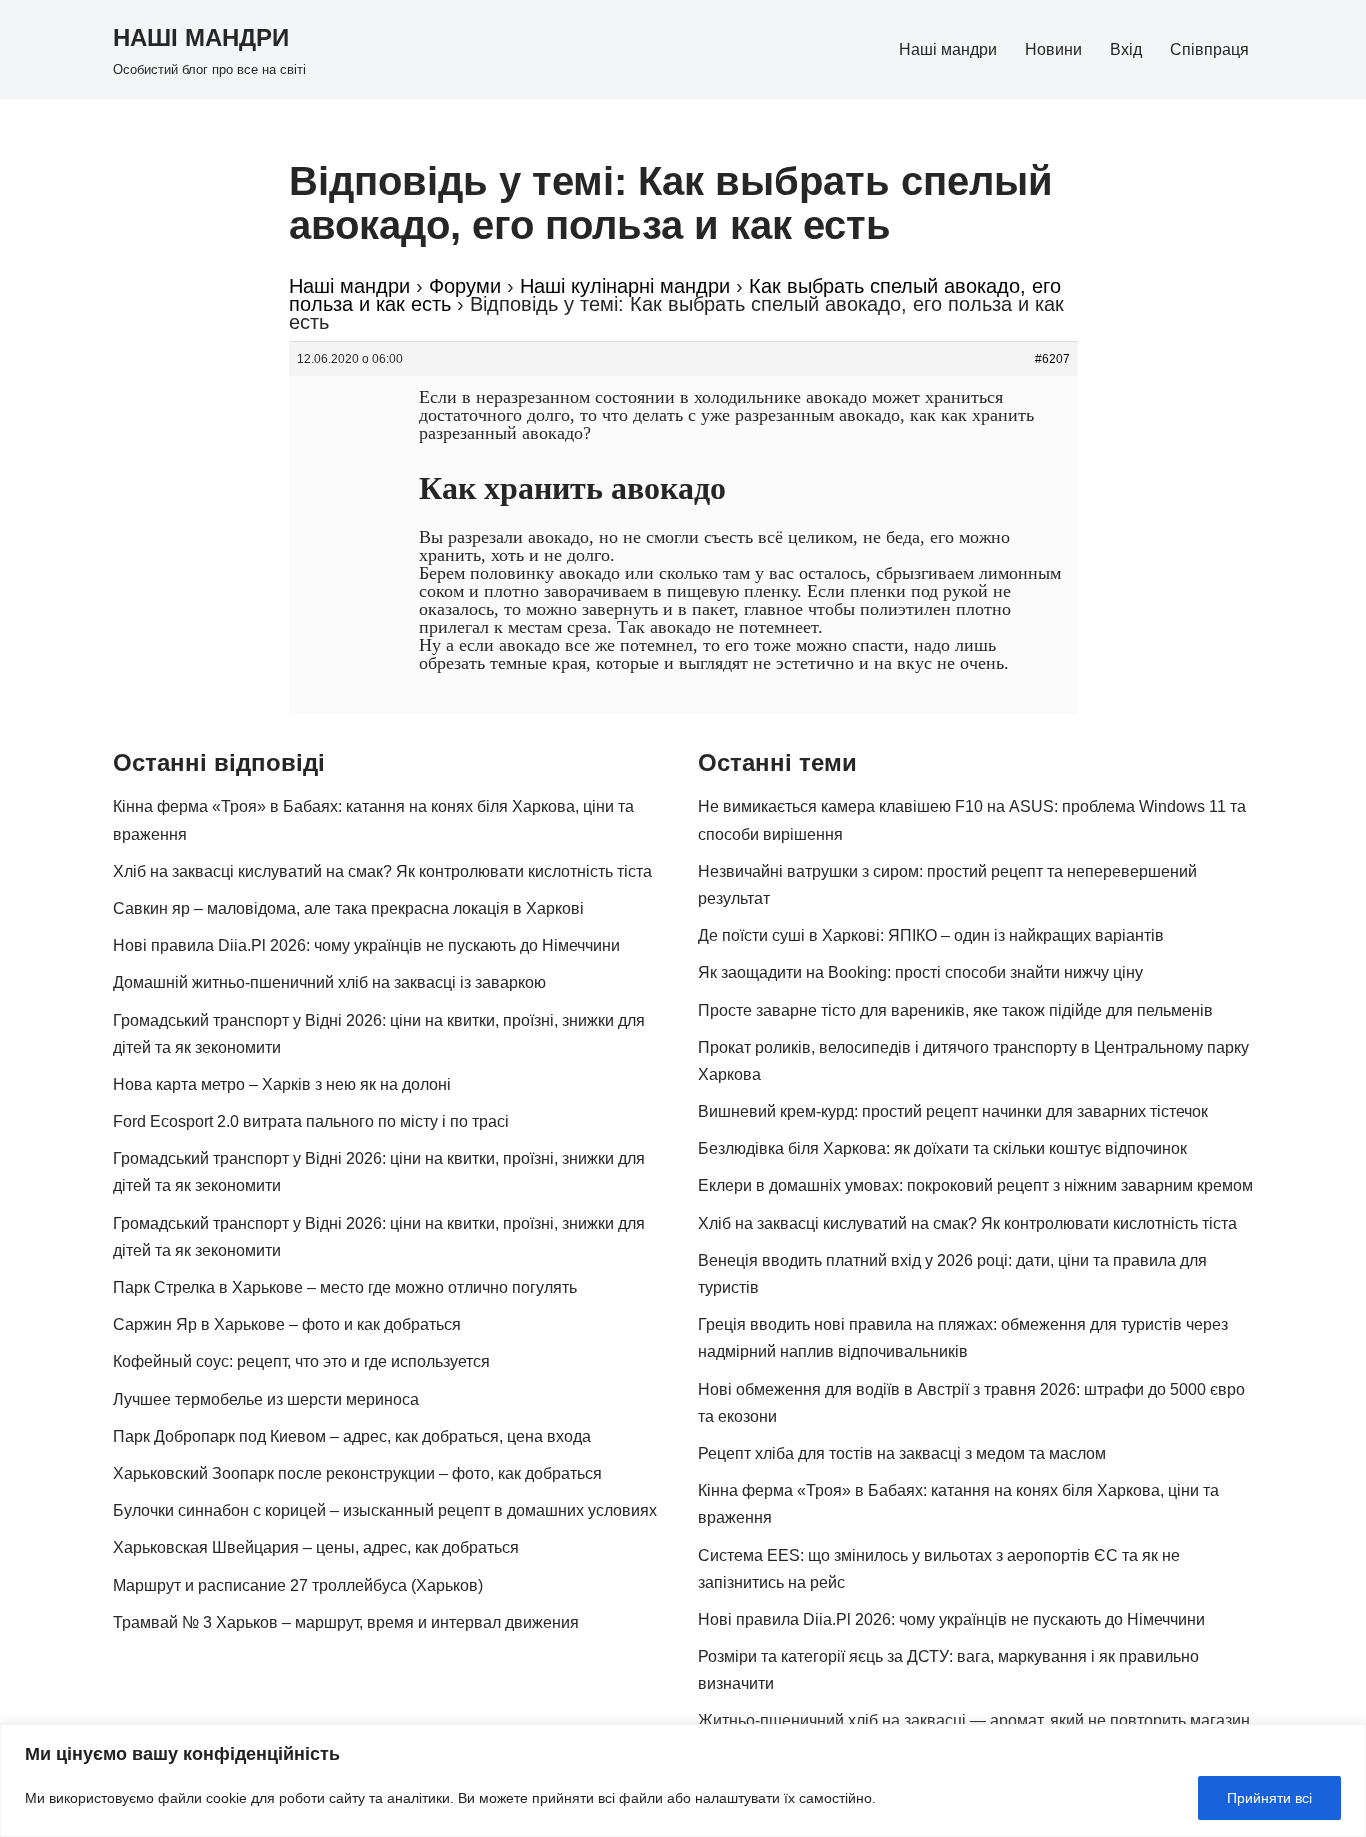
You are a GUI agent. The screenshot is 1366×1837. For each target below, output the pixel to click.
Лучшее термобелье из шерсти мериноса (266, 1399)
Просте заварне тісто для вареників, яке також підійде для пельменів (955, 1010)
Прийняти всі (1269, 1798)
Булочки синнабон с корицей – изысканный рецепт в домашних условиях (385, 1510)
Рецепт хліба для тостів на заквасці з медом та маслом (902, 1453)
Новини (1053, 49)
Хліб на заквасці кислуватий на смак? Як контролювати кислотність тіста (382, 871)
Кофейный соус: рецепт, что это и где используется (301, 1361)
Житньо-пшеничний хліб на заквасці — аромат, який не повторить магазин (974, 1720)
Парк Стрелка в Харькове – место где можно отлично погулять (345, 1287)
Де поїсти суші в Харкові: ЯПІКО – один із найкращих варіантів (931, 935)
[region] (683, 1780)
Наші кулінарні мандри (625, 286)
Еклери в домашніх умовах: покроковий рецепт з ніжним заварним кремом (975, 1185)
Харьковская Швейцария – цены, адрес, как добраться (316, 1547)
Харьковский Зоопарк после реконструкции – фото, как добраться (357, 1473)
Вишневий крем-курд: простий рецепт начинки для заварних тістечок (953, 1111)
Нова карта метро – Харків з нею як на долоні (282, 1084)
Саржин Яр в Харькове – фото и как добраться (287, 1324)
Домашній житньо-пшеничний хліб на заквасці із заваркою (329, 982)
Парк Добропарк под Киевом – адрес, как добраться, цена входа (352, 1436)
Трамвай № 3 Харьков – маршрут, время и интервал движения (346, 1622)
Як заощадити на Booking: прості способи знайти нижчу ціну (920, 972)
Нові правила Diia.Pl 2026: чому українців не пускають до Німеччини (366, 945)
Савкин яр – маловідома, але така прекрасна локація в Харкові (348, 908)
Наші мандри (948, 49)
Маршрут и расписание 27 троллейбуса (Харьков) (298, 1585)
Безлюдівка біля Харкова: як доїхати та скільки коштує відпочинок (942, 1148)
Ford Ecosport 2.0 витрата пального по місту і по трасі (311, 1121)
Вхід (1126, 49)
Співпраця (1209, 49)
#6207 (1052, 359)
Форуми (465, 286)
